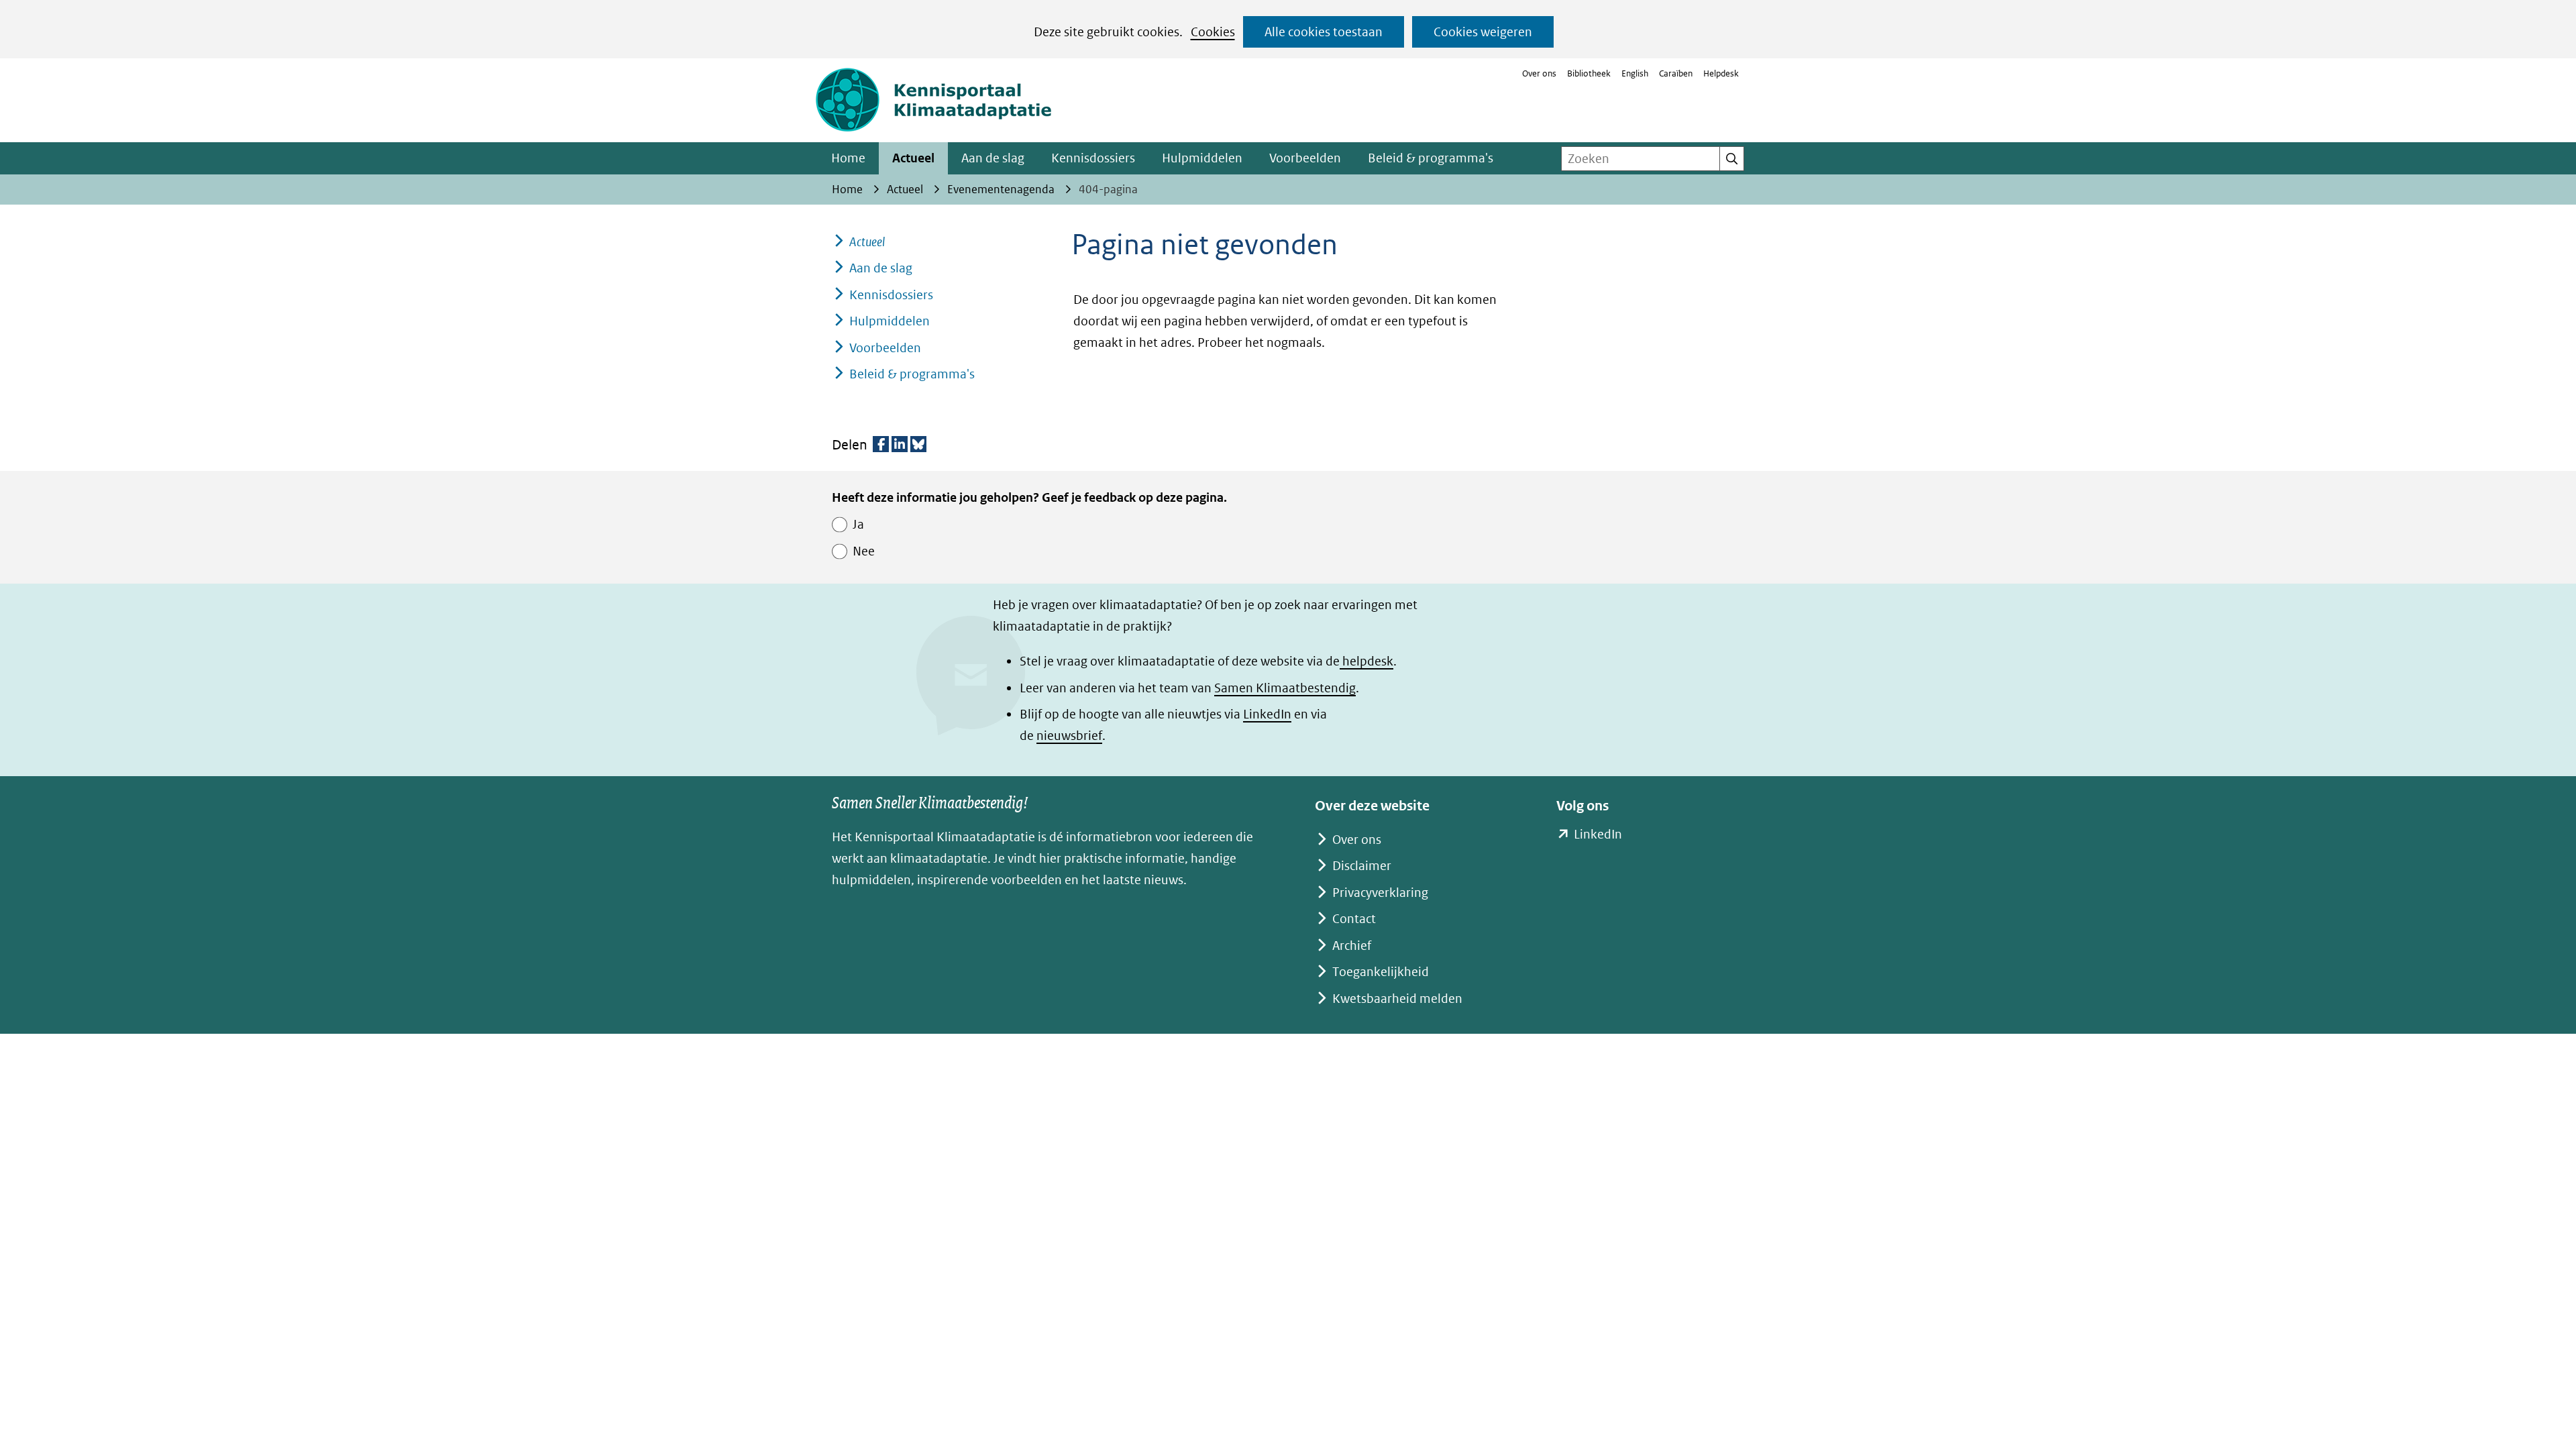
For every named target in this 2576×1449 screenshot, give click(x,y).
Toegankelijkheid (1381, 972)
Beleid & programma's (1431, 158)
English (1635, 73)
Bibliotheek (1589, 73)
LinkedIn (1267, 714)
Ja (858, 524)
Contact (1354, 919)
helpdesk (1366, 661)
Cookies (1213, 32)
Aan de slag (993, 158)
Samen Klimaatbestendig (1285, 688)
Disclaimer (1362, 866)
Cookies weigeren (1483, 32)
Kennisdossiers (1093, 158)
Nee (864, 551)
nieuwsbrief (1069, 736)
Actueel (913, 158)
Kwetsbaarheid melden (1397, 999)
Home (848, 158)
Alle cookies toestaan (1324, 32)
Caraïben (1676, 73)
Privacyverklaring (1380, 893)
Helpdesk (1721, 73)
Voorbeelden (1305, 158)
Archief (1352, 946)
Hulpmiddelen (1202, 158)
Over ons (1539, 73)
